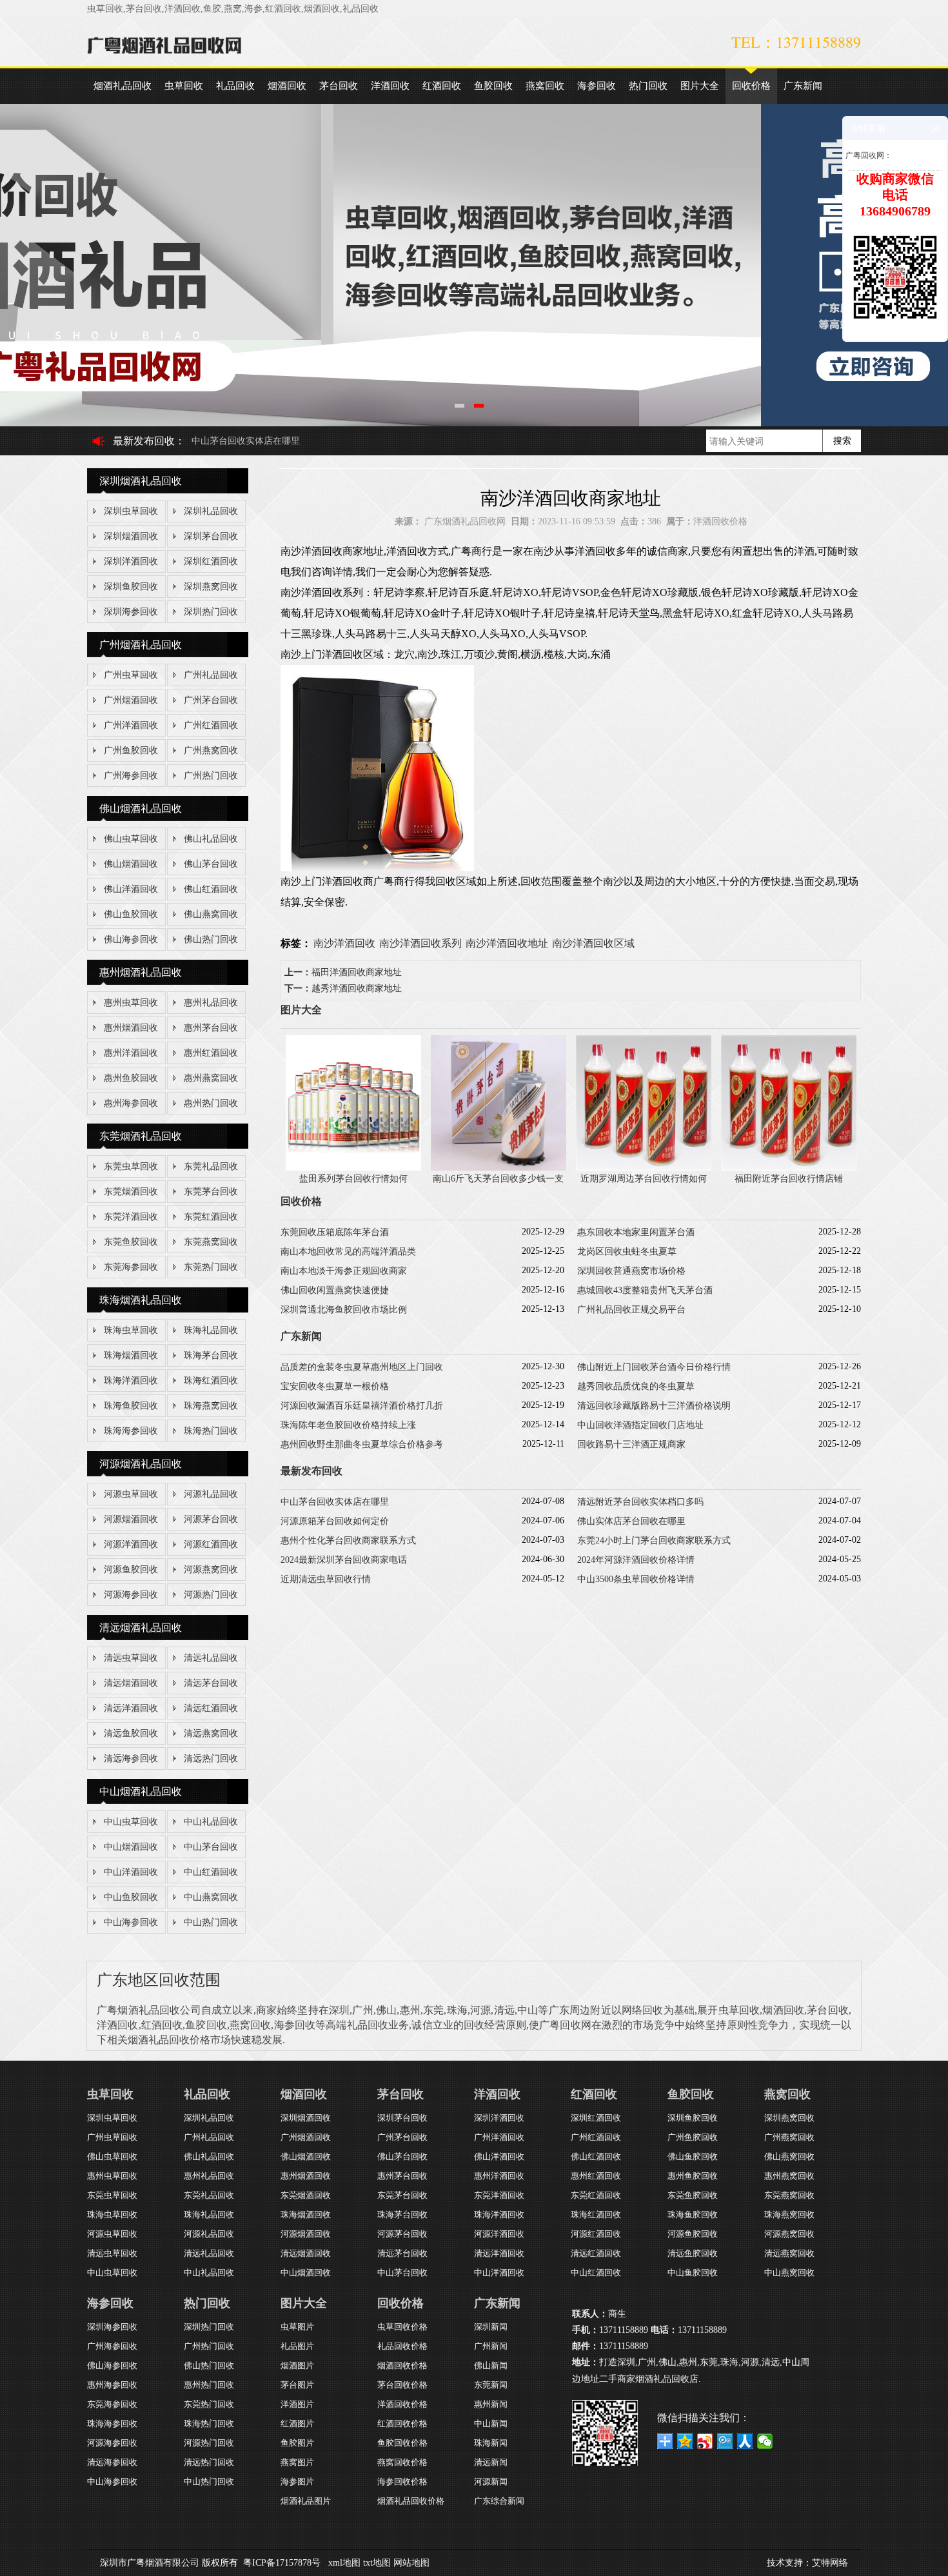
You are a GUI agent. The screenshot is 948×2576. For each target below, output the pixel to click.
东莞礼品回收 (211, 1166)
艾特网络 (830, 2563)
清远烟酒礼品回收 (141, 1628)
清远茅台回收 (211, 1683)
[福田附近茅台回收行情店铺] (789, 1168)
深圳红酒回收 (211, 561)
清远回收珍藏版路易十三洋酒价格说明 (654, 1406)
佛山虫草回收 (131, 839)
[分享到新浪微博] (705, 2441)
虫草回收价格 (402, 2327)
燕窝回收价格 (402, 2462)
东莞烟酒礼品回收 (141, 1136)
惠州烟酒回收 (131, 1028)
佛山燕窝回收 (211, 914)
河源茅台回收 (211, 1519)
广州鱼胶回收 (131, 750)
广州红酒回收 (211, 725)
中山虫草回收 (131, 1822)
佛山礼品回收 (211, 839)
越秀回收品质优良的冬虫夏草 (636, 1386)
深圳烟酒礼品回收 (141, 481)
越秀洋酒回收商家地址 (357, 988)
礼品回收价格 (402, 2346)
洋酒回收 (390, 86)
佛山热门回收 (211, 939)
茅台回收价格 (402, 2385)
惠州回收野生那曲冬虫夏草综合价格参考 (362, 1444)
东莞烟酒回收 (131, 1192)
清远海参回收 (131, 1759)
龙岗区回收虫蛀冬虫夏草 (627, 1252)
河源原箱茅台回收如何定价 (335, 1521)
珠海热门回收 (211, 1431)
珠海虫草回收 (131, 1330)
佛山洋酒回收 (131, 889)
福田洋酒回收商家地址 (357, 972)
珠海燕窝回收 (211, 1406)
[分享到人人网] (745, 2441)
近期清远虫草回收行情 (326, 1579)
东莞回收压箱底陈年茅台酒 (335, 1232)
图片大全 (700, 86)
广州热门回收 (211, 776)
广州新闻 (491, 2346)
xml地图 (344, 2563)
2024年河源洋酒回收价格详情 (636, 1560)
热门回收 (648, 86)
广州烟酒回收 (131, 700)
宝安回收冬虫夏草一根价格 (335, 1386)
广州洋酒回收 (131, 725)
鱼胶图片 (297, 2443)
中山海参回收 (131, 1922)
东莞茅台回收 (211, 1192)
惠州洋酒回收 (131, 1053)
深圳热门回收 (211, 612)
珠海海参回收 (131, 1431)
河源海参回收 (131, 1595)
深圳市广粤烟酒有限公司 (150, 2563)
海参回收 (597, 86)
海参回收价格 (402, 2482)
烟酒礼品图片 (306, 2501)
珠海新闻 (491, 2443)
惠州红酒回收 (211, 1053)
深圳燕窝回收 (211, 587)
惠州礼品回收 (211, 1003)
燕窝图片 (297, 2462)
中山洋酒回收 (131, 1872)
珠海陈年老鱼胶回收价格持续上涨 (348, 1425)
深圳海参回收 (131, 612)
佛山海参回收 (131, 939)
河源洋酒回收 (131, 1544)
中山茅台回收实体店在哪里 (335, 1502)
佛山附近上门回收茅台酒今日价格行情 (654, 1367)
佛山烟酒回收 (131, 864)
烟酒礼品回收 (123, 86)
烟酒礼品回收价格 (411, 2501)
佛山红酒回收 (211, 889)
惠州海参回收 (131, 1103)
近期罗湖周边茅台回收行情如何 (644, 1179)
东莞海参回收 (131, 1267)
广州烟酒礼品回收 (141, 645)
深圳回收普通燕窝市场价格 (631, 1271)
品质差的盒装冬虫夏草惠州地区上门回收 (362, 1367)
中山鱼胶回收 (131, 1897)
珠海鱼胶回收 (131, 1406)
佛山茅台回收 (211, 864)
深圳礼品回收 (211, 511)
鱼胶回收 (493, 86)
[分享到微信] (765, 2441)
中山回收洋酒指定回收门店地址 (640, 1425)
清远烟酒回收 (131, 1683)
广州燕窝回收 (211, 750)
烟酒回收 (287, 86)
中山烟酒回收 (131, 1847)
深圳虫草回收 (131, 511)
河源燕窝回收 (211, 1570)
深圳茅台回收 (211, 536)
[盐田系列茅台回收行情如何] (353, 1168)
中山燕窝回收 (211, 1897)
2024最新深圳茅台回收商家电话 (344, 1560)
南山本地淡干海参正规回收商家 (344, 1271)
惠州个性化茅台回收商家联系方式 (348, 1541)
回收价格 (751, 86)
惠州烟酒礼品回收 (141, 972)
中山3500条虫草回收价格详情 (636, 1579)
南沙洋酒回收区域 (593, 943)
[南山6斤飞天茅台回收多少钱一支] (499, 1168)
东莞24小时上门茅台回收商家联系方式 (654, 1541)
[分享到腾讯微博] (725, 2441)
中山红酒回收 (211, 1872)
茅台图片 (297, 2385)
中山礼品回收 (211, 1822)
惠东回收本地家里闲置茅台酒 (636, 1232)
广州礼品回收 (211, 675)
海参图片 (297, 2482)
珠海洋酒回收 (131, 1381)
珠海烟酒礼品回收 (141, 1300)
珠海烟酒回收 (131, 1355)
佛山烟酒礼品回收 (141, 808)
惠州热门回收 (211, 1103)
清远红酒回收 (211, 1708)
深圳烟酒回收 (131, 536)
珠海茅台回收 (211, 1355)
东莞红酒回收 (211, 1217)
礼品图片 (297, 2346)
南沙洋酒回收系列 (420, 943)
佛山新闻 (491, 2365)
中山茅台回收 (211, 1847)
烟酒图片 (297, 2365)
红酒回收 (442, 86)
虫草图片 (297, 2327)
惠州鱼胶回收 (131, 1078)
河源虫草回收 (131, 1494)
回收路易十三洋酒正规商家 (631, 1444)
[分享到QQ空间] (685, 2441)
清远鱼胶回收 (131, 1733)
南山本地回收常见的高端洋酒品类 (348, 1252)
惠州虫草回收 (131, 1003)
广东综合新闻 (499, 2501)
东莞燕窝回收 (211, 1242)
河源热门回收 (211, 1595)
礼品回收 (235, 86)
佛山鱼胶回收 (131, 914)
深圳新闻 (491, 2327)
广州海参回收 (131, 776)
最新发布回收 (144, 441)
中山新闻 (491, 2423)
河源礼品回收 (211, 1494)
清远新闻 (491, 2462)
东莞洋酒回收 (131, 1217)
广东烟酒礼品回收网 (465, 521)
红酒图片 (297, 2423)
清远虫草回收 (131, 1658)
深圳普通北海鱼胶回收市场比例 (344, 1310)
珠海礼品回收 (211, 1330)
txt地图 (377, 2563)
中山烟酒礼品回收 (141, 1791)
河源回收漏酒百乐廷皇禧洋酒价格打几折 (362, 1406)
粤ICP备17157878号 (282, 2563)
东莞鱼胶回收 (131, 1242)
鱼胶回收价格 (402, 2443)
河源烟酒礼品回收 (141, 1464)
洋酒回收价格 (720, 521)
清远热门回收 (211, 1759)
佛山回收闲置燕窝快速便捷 (335, 1290)
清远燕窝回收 (211, 1733)
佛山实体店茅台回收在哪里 (631, 1521)
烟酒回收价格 (402, 2365)
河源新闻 (491, 2482)
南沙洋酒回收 (344, 943)
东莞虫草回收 (131, 1166)
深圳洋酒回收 (131, 561)
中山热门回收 (211, 1922)
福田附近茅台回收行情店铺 (789, 1179)
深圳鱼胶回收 (131, 587)
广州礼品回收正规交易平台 (631, 1310)
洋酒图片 (297, 2404)
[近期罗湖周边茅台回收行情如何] (644, 1168)
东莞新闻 (491, 2385)
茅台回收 (339, 86)
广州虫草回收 (131, 675)
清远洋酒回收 (131, 1708)
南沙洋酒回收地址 (507, 943)
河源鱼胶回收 (131, 1570)
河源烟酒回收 (131, 1519)
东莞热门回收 (211, 1267)
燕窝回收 (545, 86)
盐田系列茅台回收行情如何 (353, 1179)
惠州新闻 (491, 2404)
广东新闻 (803, 86)
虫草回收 (184, 86)
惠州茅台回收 (211, 1028)
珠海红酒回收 (211, 1381)
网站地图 (411, 2563)
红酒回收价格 (402, 2423)
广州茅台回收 (211, 700)
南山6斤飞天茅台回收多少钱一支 (498, 1179)
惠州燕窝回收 (211, 1078)
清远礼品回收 (211, 1658)
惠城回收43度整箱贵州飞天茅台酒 (645, 1290)
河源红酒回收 (211, 1544)
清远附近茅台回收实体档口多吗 (255, 441)
